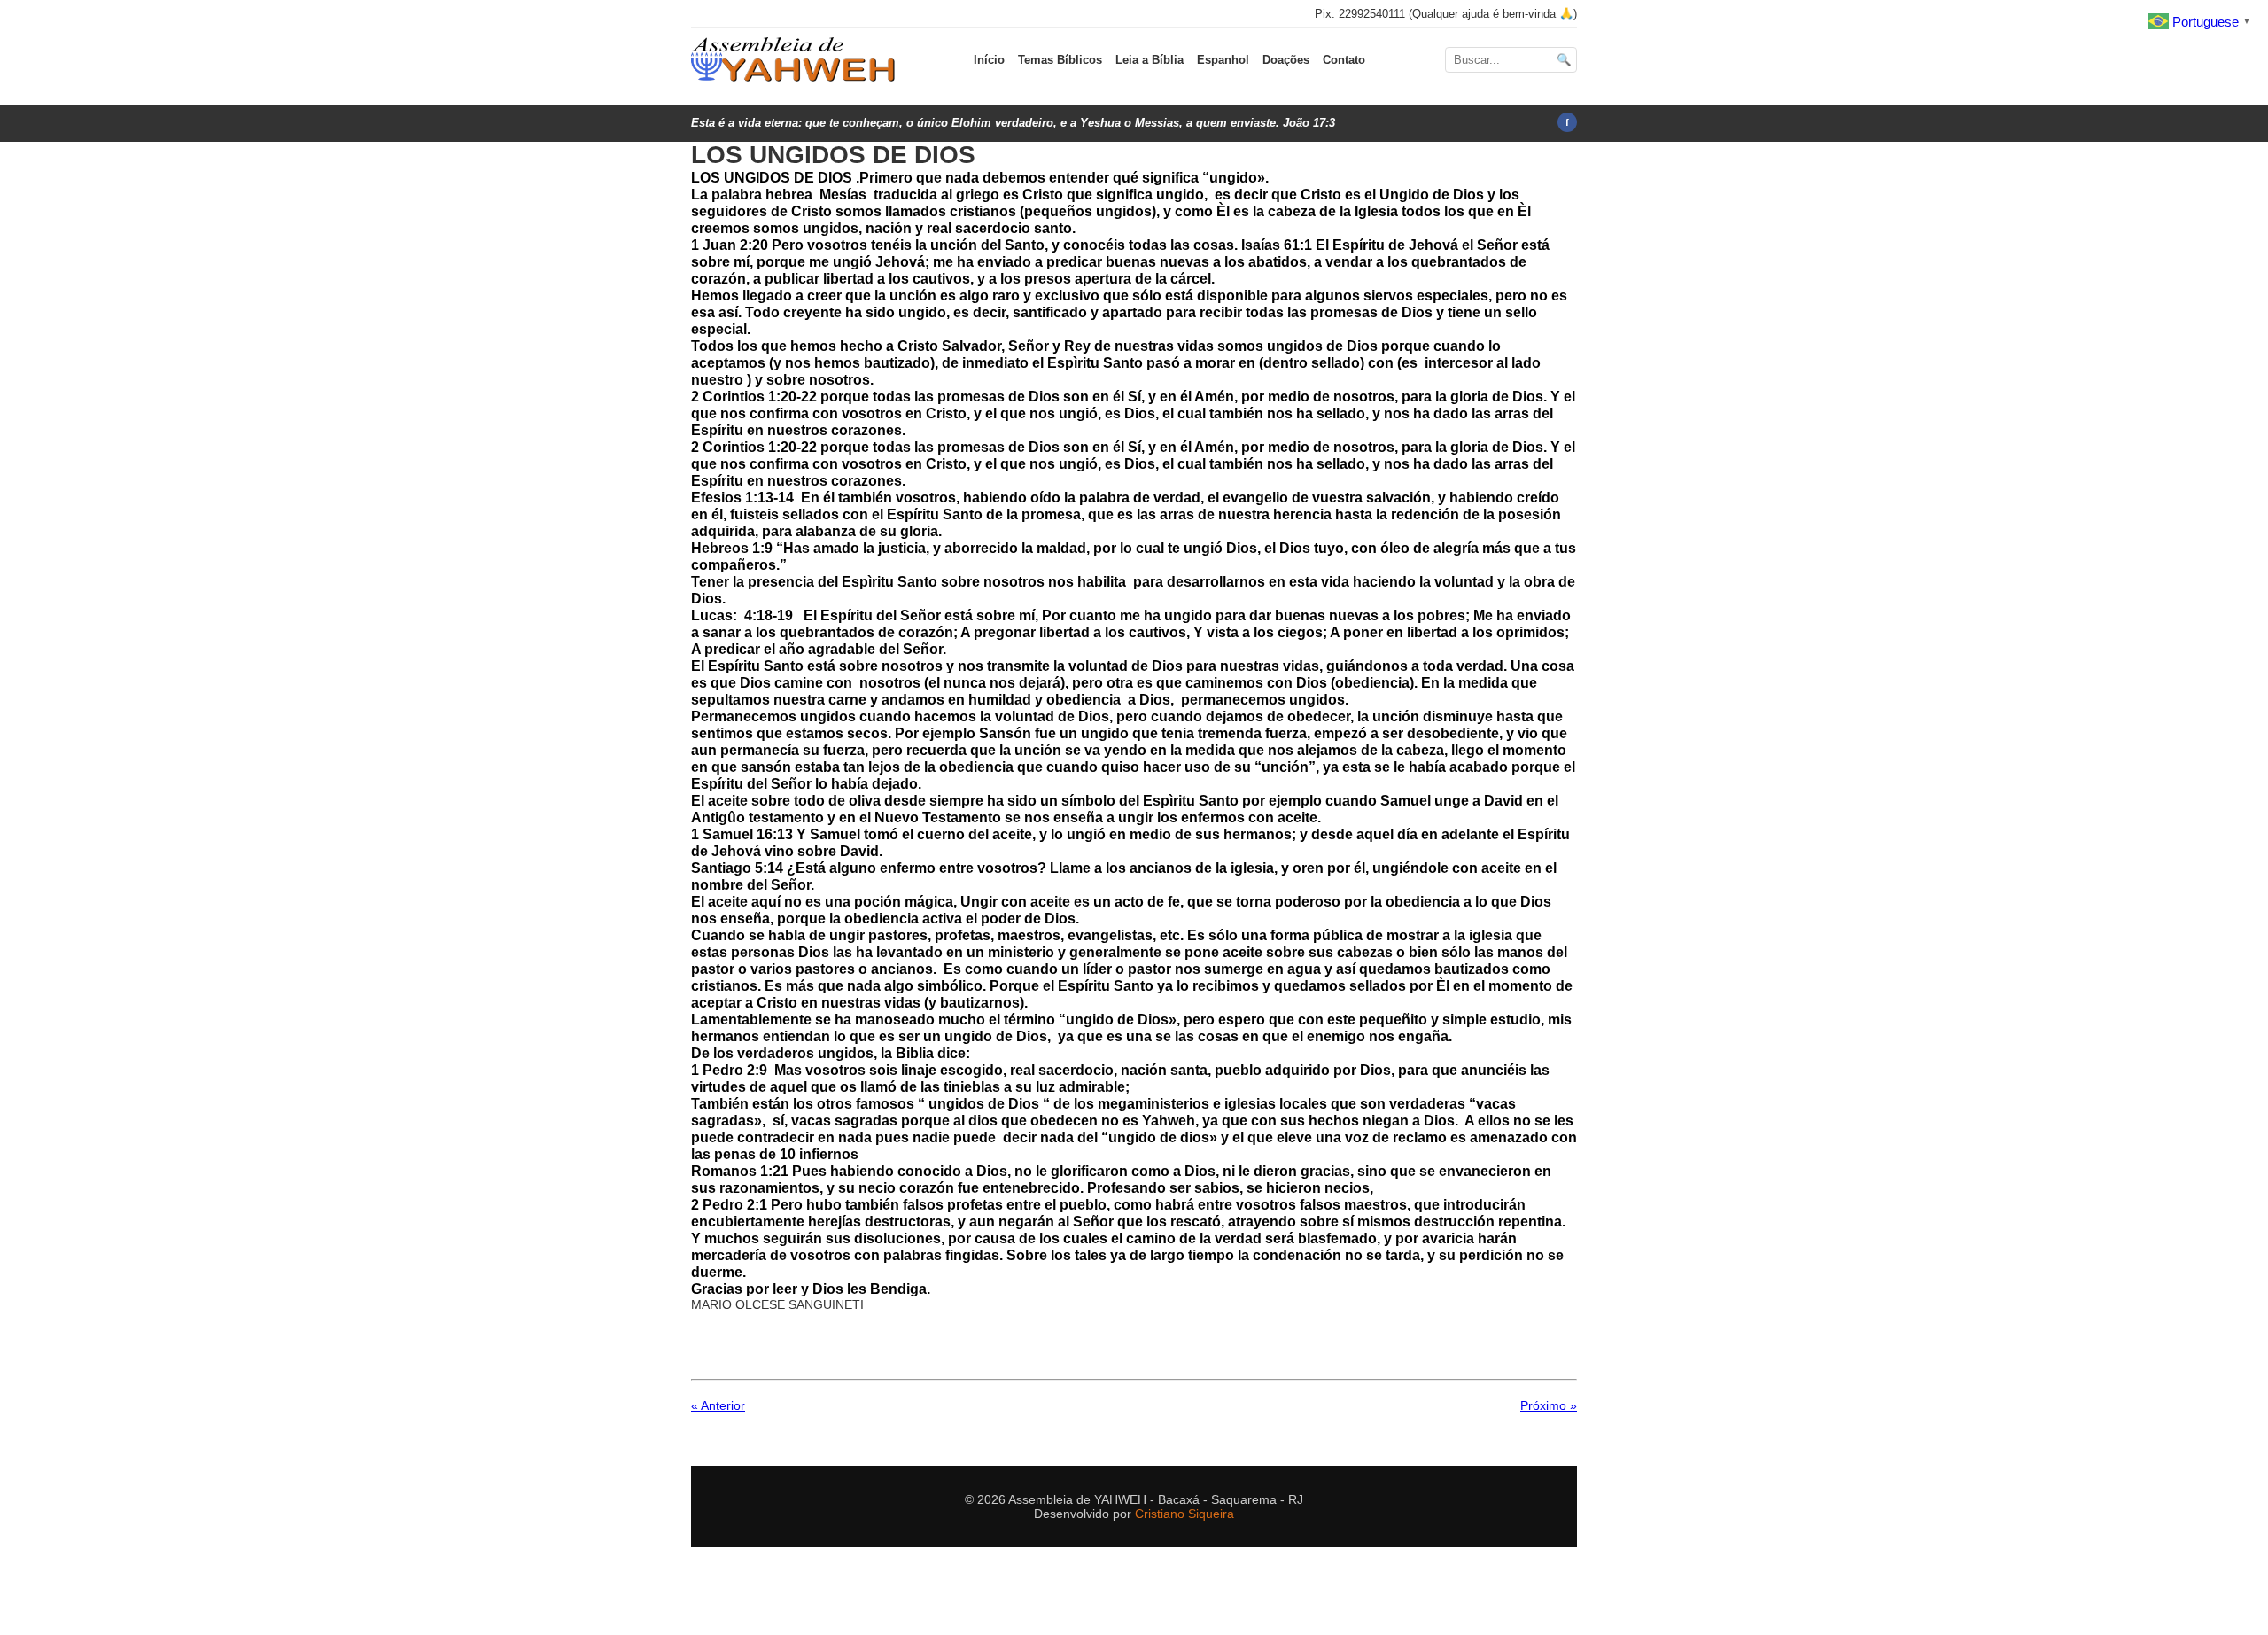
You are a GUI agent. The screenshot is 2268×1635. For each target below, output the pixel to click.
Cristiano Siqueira (1184, 1514)
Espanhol (1223, 60)
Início (989, 60)
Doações (1286, 60)
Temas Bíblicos (1060, 60)
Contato (1344, 60)
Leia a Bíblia (1150, 60)
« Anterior (718, 1405)
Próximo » (1549, 1405)
